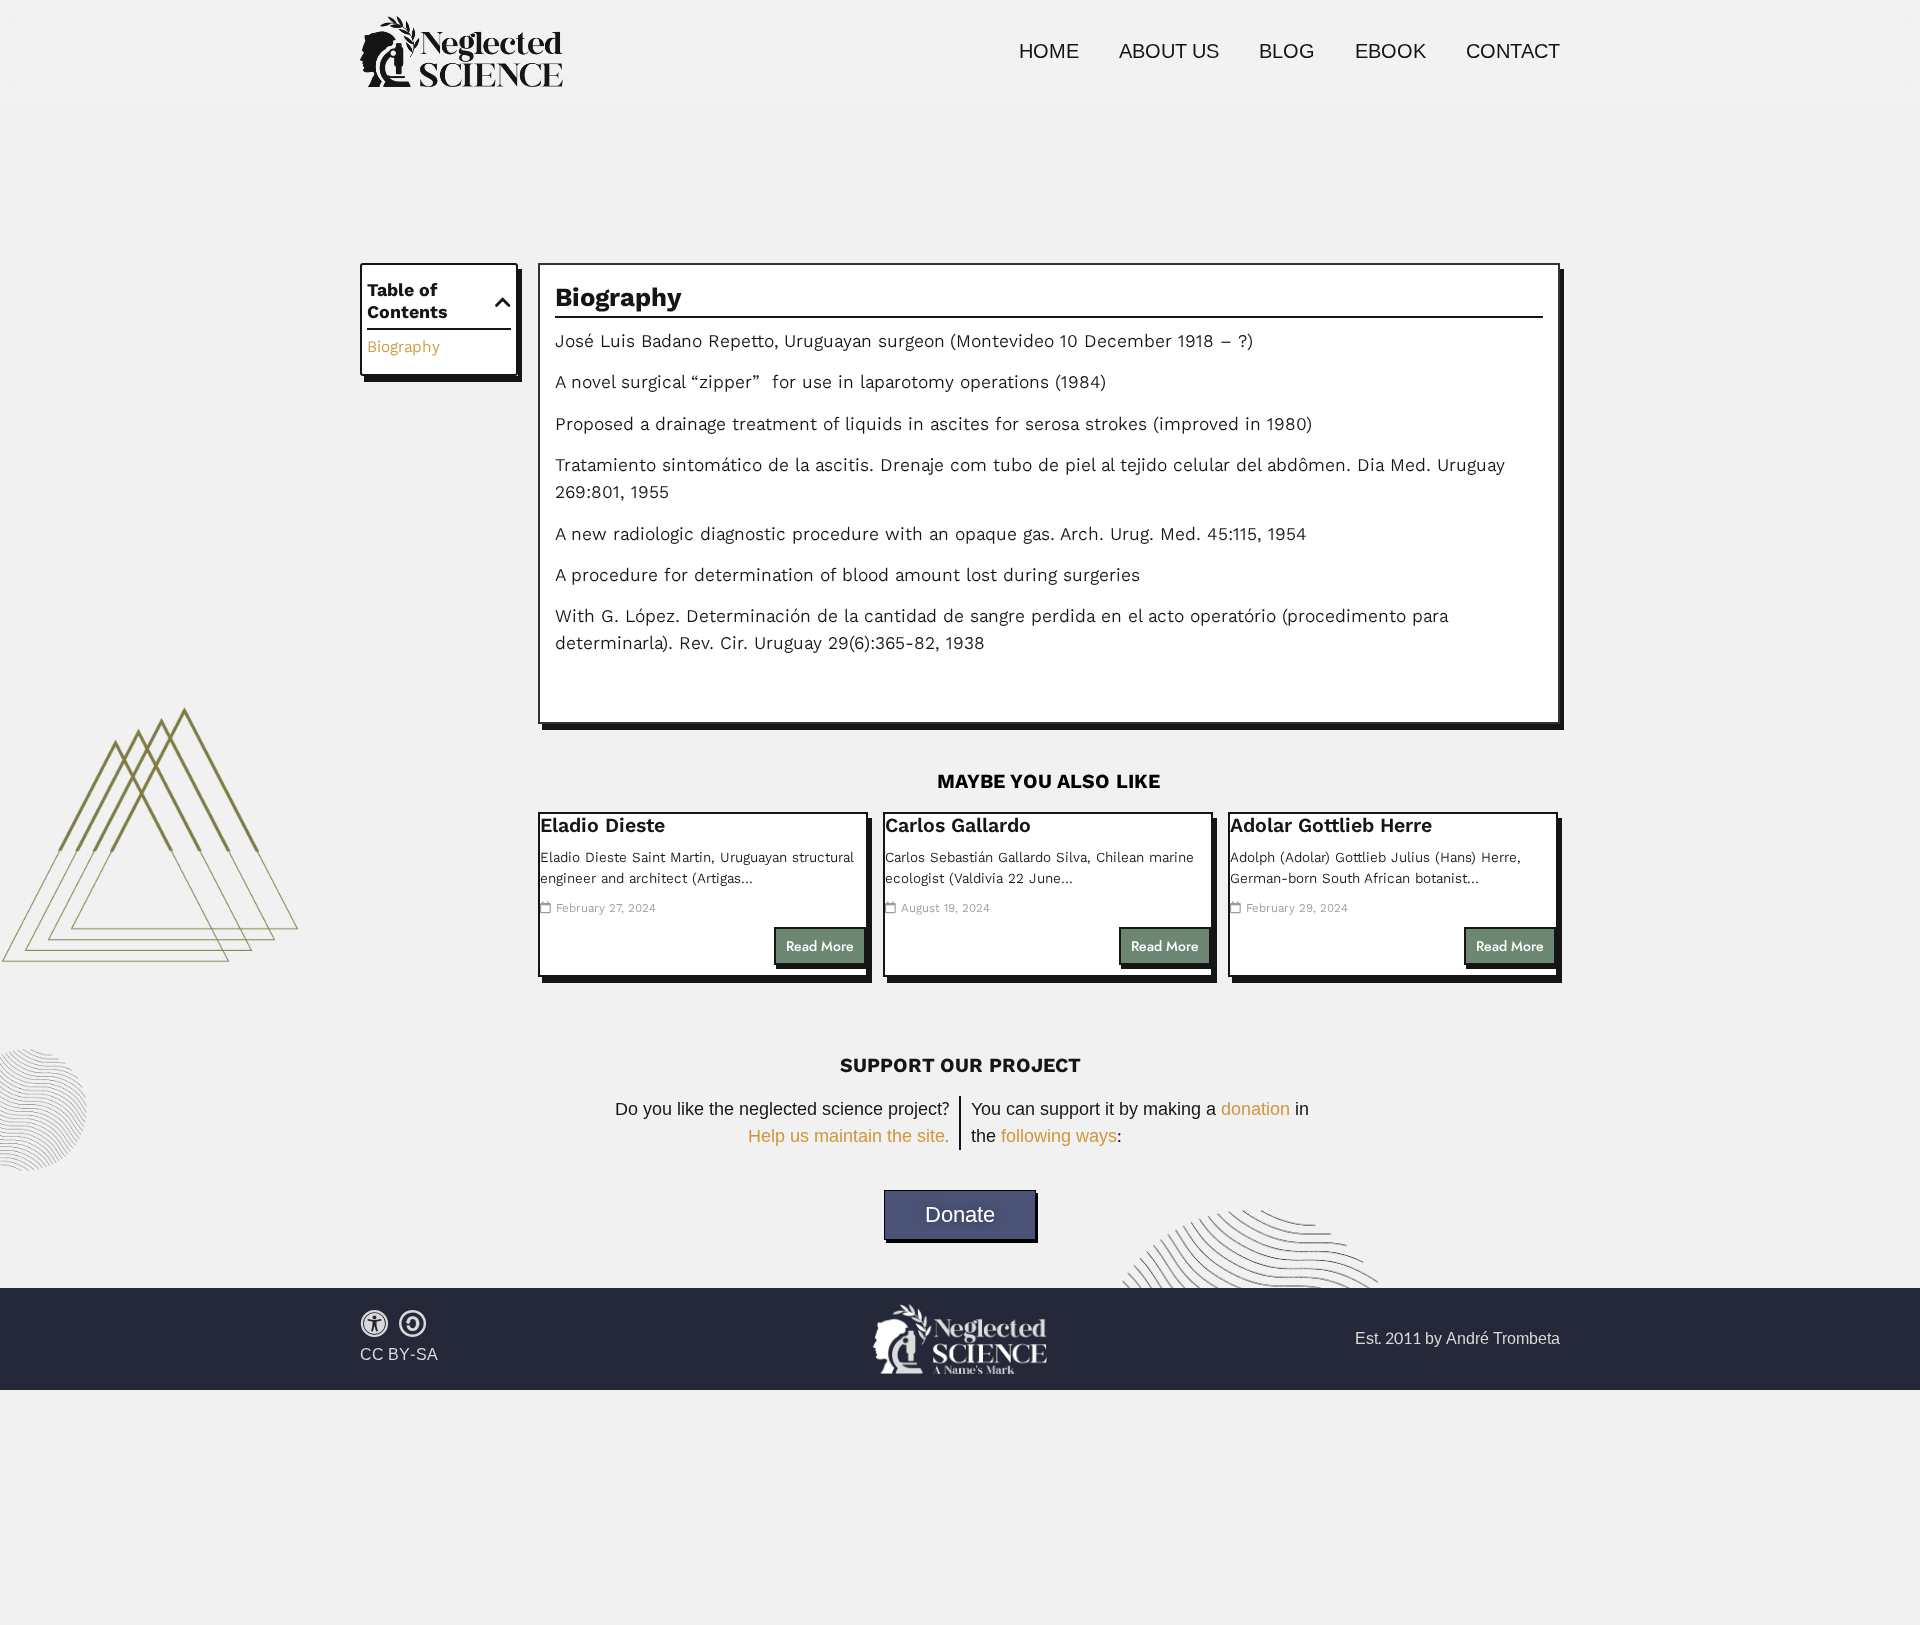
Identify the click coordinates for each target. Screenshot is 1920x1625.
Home (1049, 52)
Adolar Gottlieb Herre (1331, 825)
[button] (503, 302)
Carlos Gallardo (958, 825)
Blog (1287, 52)
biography (403, 346)
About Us (1169, 52)
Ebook (1390, 52)
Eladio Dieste (602, 825)
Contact (1513, 52)
